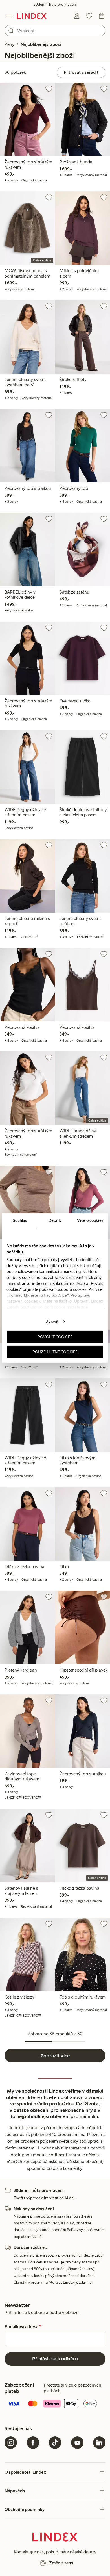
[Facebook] (33, 2443)
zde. (85, 1307)
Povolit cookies (55, 1337)
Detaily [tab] (55, 1220)
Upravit (52, 1321)
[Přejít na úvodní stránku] (32, 16)
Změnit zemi (61, 2563)
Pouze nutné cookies (55, 1352)
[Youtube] (77, 2443)
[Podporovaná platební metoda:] (55, 2404)
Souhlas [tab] (20, 1220)
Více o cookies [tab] (90, 1220)
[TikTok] (55, 2443)
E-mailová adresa (23, 2327)
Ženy (9, 44)
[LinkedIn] (99, 2443)
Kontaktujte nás (29, 2552)
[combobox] (55, 31)
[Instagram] (11, 2443)
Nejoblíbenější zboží (41, 44)
